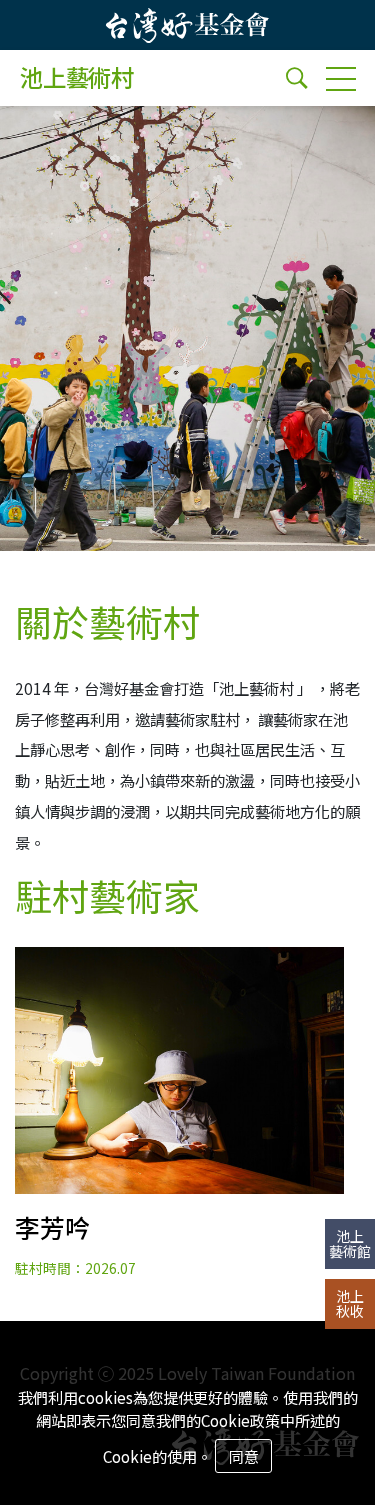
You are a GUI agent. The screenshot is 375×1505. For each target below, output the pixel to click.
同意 (244, 1456)
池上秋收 (350, 1303)
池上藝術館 (350, 1243)
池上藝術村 (77, 78)
